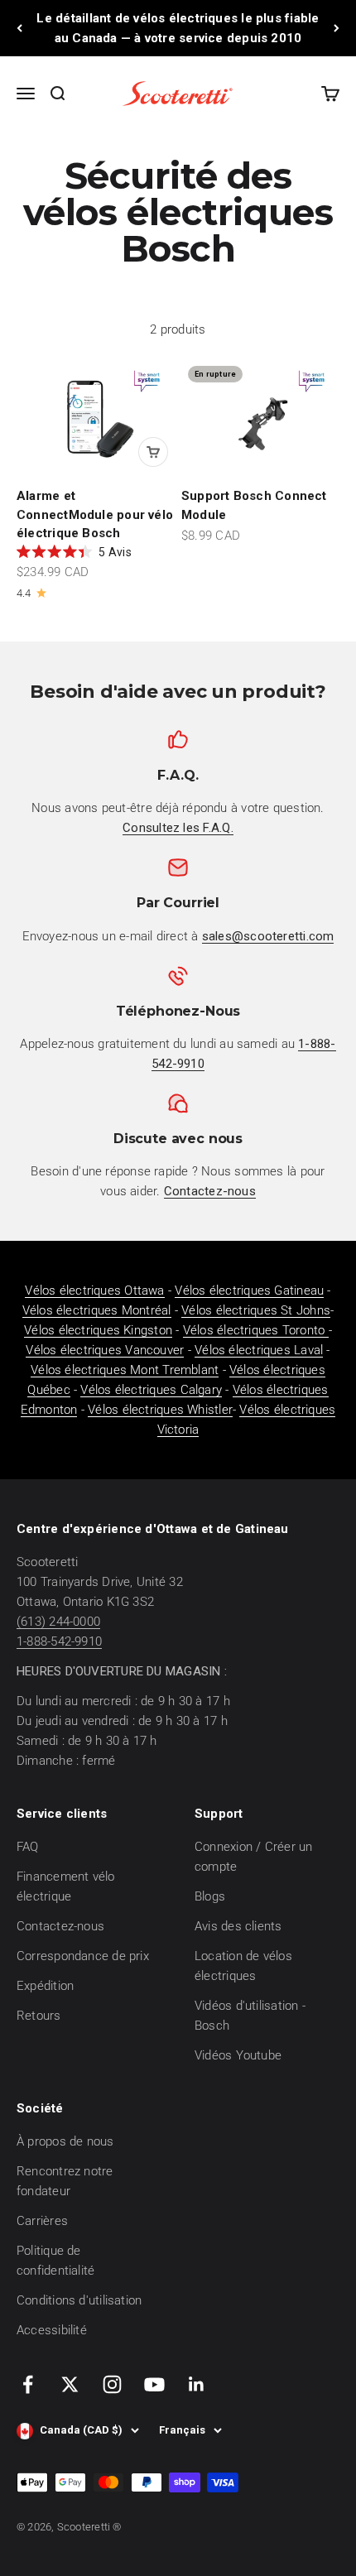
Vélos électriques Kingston (98, 1330)
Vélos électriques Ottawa (94, 1290)
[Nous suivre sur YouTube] (154, 2384)
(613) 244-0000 (58, 1622)
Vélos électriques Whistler (160, 1410)
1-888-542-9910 (59, 1641)
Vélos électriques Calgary (151, 1390)
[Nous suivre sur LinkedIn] (197, 2384)
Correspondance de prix (83, 1956)
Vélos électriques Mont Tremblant (125, 1370)
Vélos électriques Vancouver (105, 1350)
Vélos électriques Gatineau (249, 1290)
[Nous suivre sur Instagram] (112, 2384)
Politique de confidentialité (55, 2261)
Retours (39, 2016)
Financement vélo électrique (66, 1886)
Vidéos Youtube (238, 2055)
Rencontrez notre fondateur (65, 2181)
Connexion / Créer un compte (254, 1857)
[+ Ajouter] (153, 452)
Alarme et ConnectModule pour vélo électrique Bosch (95, 514)
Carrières (42, 2221)
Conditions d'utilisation (79, 2300)
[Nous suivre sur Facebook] (28, 2384)
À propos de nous (65, 2141)
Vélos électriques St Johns (256, 1310)
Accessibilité (52, 2330)
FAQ (28, 1847)
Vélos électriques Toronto (256, 1330)
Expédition (45, 1986)
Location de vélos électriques (243, 1966)
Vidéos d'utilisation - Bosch (250, 2016)
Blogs (210, 1896)
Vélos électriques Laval (259, 1350)
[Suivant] (337, 28)
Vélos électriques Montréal (97, 1310)
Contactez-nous (60, 1926)
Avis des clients (238, 1926)
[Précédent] (19, 28)
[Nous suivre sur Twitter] (70, 2384)
